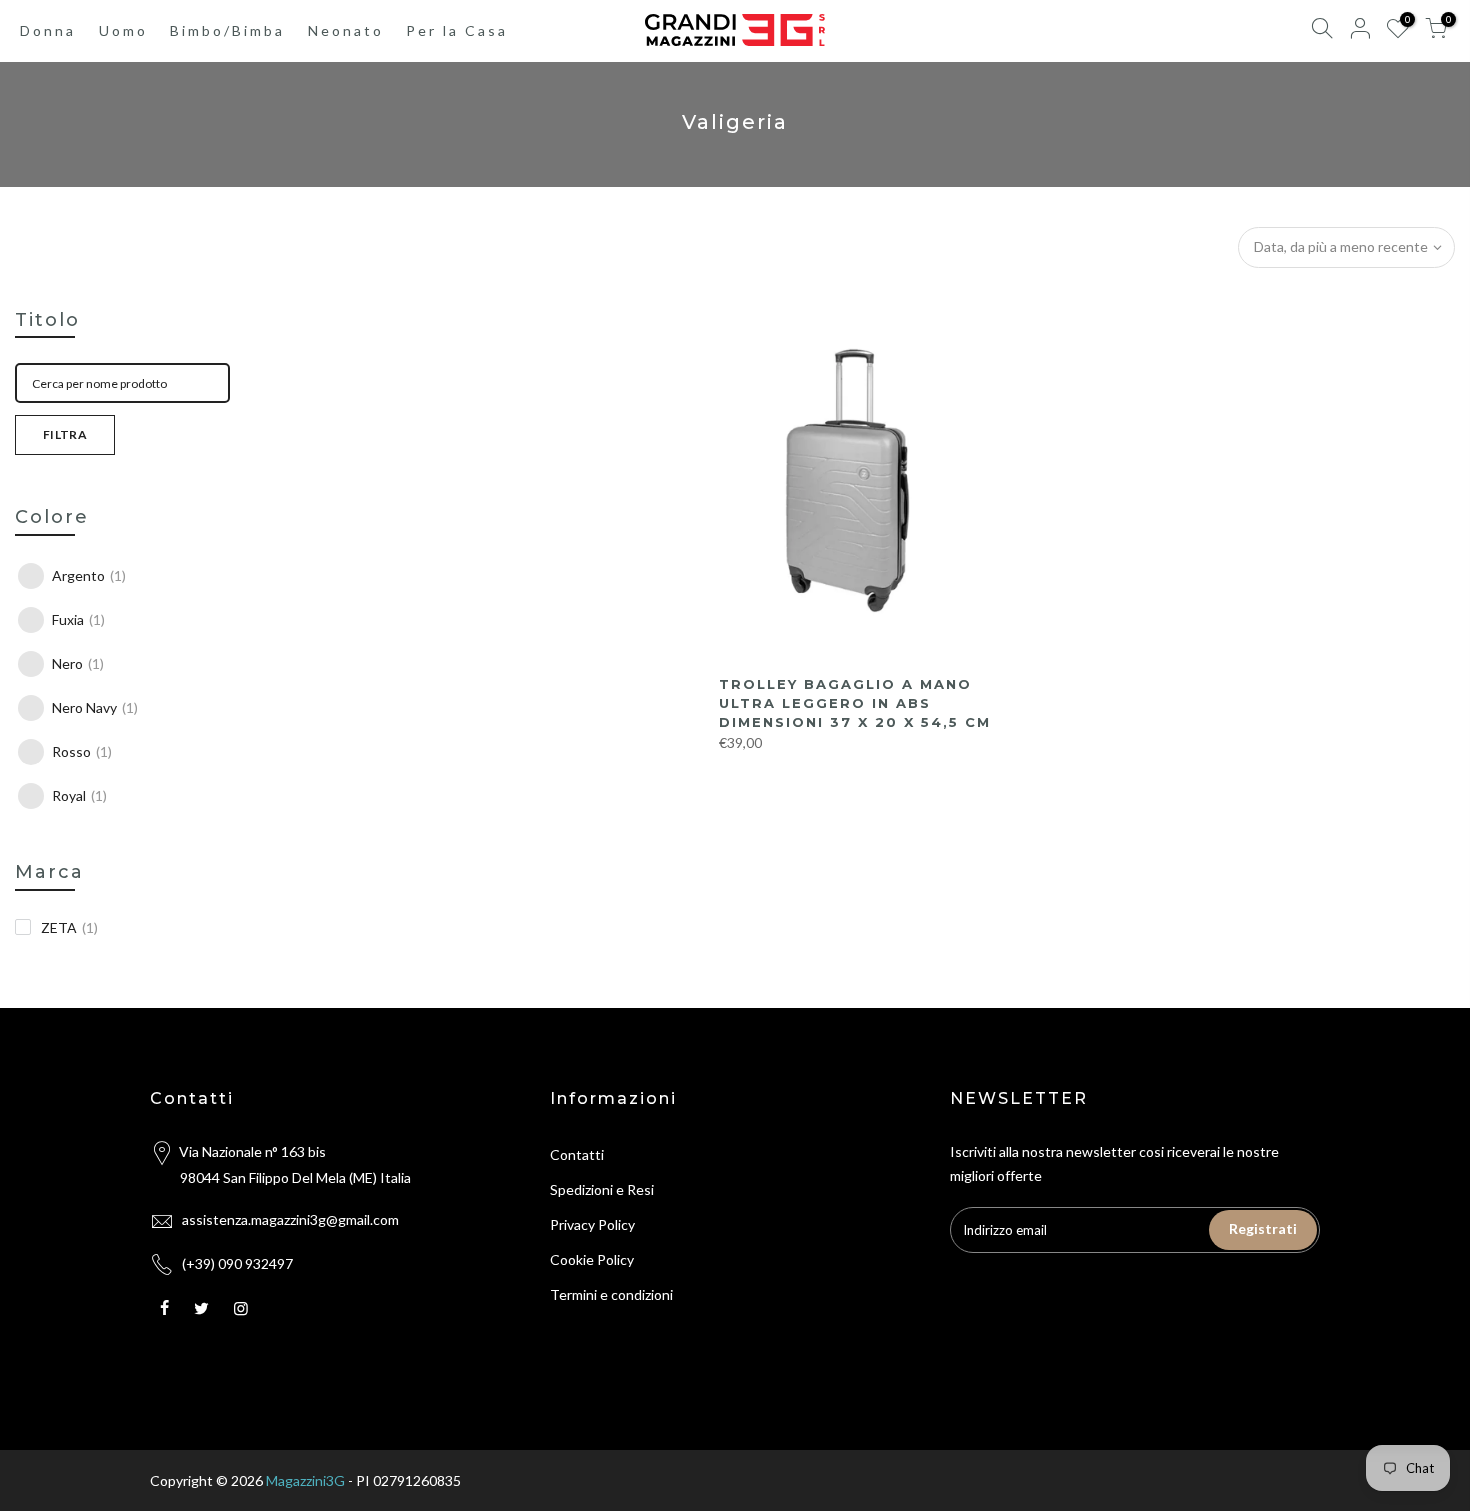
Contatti (577, 1154)
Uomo (123, 30)
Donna (48, 30)
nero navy (95, 707)
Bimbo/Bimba (227, 30)
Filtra (65, 434)
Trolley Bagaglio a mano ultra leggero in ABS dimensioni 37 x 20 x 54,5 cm (855, 702)
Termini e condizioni (611, 1294)
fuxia (78, 619)
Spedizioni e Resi (602, 1189)
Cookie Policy (592, 1259)
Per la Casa (457, 30)
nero (78, 663)
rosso (82, 751)
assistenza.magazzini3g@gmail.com (290, 1219)
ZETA (69, 927)
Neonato (346, 30)
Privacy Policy (592, 1224)
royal (79, 795)
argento (89, 575)
